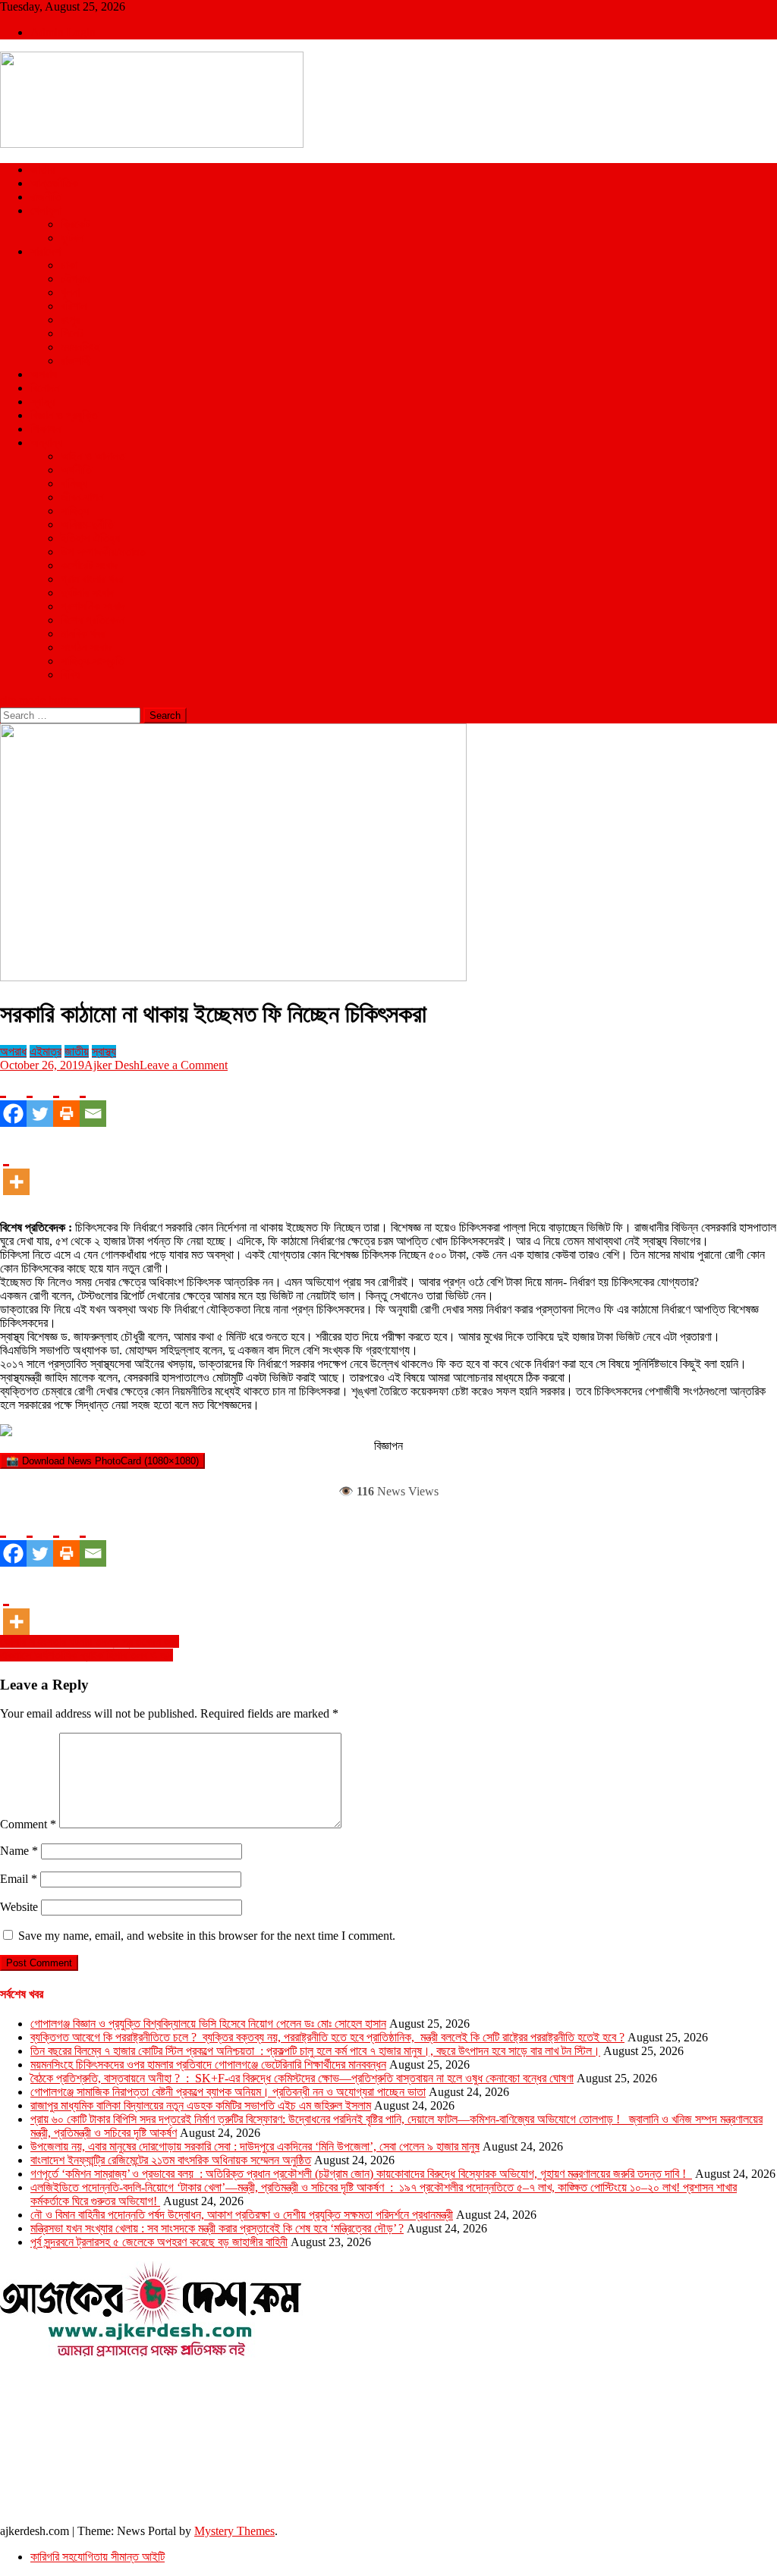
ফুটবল (72, 238)
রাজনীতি (46, 197)
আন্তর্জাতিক (54, 183)
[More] (16, 1168)
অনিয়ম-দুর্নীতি (87, 524)
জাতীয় (42, 169)
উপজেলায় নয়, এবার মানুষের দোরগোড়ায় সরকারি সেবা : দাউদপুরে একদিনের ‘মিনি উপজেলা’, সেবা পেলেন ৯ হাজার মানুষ (255, 2146)
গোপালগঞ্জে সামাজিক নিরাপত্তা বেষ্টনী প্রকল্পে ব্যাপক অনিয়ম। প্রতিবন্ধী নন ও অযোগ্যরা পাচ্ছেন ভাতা (228, 2092)
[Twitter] (40, 1100)
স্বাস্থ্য (42, 402)
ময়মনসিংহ (80, 347)
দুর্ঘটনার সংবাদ (87, 593)
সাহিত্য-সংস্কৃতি (93, 661)
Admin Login (63, 32)
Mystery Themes (234, 2531)
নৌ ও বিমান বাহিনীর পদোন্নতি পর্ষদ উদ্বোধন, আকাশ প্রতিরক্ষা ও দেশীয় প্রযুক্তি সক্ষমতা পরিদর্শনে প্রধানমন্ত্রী (242, 2215)
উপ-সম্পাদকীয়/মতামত (103, 552)
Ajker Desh (112, 1065)
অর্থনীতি (76, 470)
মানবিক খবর (83, 634)
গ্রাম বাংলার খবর (92, 579)
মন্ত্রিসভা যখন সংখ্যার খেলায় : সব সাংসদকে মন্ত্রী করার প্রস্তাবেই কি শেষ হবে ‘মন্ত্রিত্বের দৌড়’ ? (217, 2228)
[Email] (93, 1100)
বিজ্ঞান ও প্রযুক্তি (64, 415)
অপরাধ (44, 374)
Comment (28, 1824)
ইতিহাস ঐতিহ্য (90, 538)
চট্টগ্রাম (75, 279)
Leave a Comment (184, 1065)
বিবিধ (70, 675)
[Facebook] (13, 1100)
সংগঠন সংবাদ (86, 647)
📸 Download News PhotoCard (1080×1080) (102, 1461)
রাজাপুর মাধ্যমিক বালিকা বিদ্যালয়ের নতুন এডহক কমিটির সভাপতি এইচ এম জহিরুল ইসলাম (201, 2105)
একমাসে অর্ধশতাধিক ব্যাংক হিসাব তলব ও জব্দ (87, 1655)
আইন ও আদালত (93, 456)
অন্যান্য (46, 442)
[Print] (66, 1100)
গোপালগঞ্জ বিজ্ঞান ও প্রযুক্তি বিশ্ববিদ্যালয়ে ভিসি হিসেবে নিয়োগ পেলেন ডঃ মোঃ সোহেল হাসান (208, 2024)
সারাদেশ (46, 251)
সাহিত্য (75, 511)
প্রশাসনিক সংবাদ (93, 606)
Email (19, 1879)
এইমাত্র (46, 1051)
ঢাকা (69, 265)
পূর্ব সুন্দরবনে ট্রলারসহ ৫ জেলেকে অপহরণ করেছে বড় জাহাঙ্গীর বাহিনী (159, 2242)
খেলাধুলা (46, 210)
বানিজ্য (74, 483)
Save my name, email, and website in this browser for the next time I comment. (207, 1936)
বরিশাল (74, 306)
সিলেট (72, 333)
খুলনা (70, 292)
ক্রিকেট (75, 224)
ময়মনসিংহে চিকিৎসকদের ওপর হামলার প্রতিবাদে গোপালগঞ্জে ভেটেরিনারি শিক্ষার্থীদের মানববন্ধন (208, 2065)
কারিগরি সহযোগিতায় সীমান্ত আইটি (98, 2557)
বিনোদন (45, 388)
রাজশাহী (76, 361)
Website (19, 1907)
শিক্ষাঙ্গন (46, 429)
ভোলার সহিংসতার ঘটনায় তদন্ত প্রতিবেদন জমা (90, 1641)
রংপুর (70, 320)
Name (19, 1851)
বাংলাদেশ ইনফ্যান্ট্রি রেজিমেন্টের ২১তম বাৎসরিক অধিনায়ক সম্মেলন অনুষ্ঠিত (171, 2160)
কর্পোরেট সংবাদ (89, 565)
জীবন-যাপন (82, 497)
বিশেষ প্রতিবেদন (93, 620)
